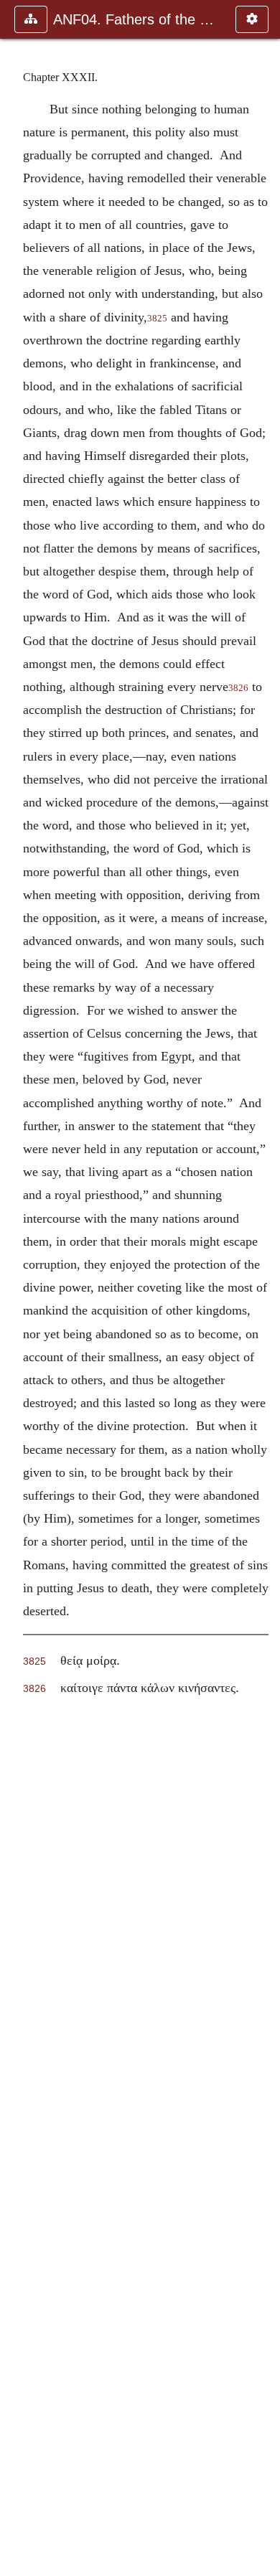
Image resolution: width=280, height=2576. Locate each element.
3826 (238, 688)
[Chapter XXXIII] (263, 1288)
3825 (157, 319)
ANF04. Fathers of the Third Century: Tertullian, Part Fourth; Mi (137, 19)
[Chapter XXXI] (17, 1288)
